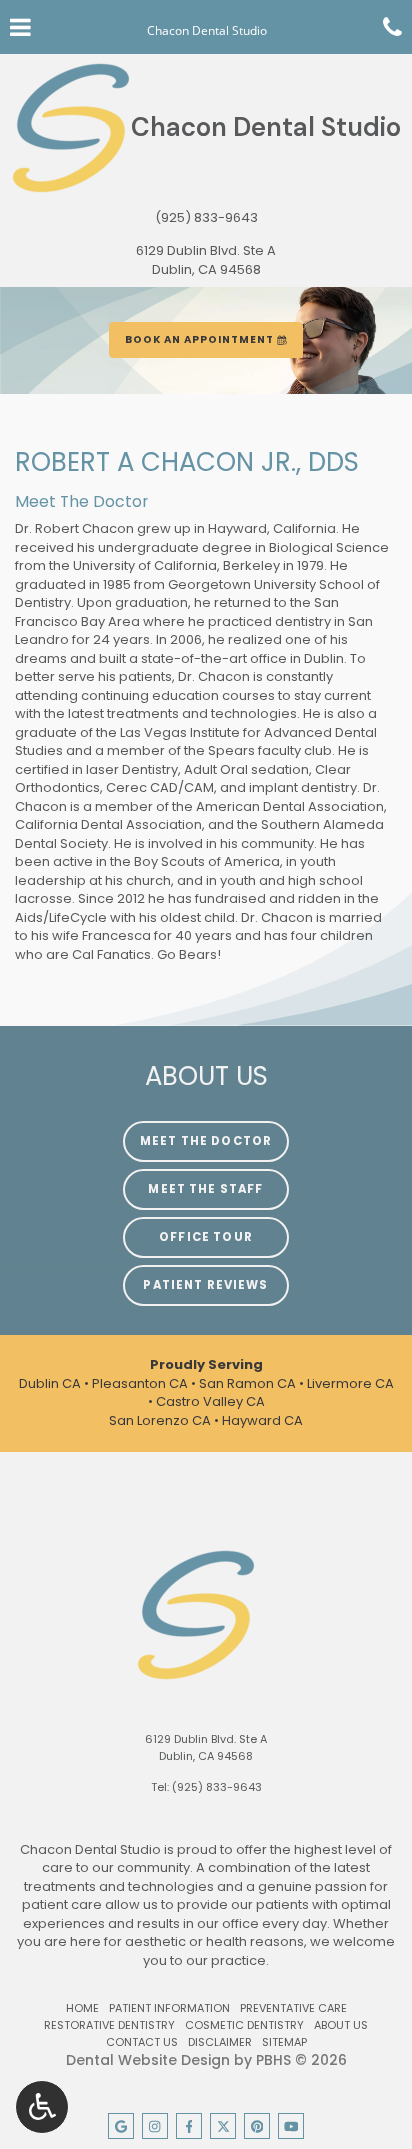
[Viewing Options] (42, 2107)
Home (82, 2008)
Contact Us (142, 2042)
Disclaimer (220, 2042)
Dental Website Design (148, 2060)
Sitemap (284, 2042)
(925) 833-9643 (206, 217)
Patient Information (169, 2008)
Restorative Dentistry (109, 2025)
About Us (341, 2025)
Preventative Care (293, 2008)
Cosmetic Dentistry (244, 2025)
